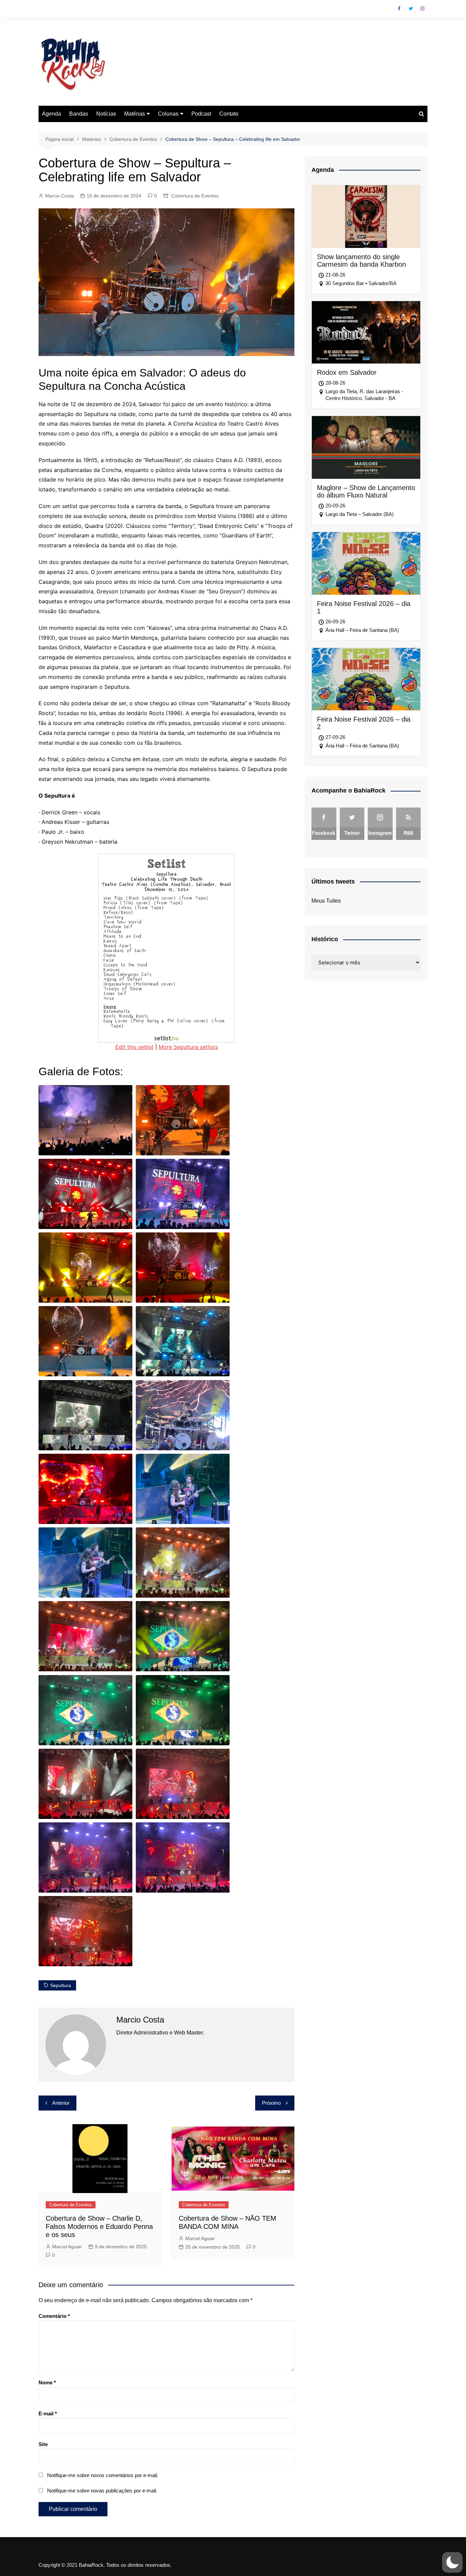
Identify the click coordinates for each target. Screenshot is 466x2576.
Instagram (422, 9)
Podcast (201, 114)
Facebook (399, 9)
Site (43, 2444)
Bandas (79, 114)
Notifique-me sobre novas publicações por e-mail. (102, 2491)
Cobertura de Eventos (195, 196)
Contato (229, 114)
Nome (47, 2382)
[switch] (452, 2562)
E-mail (48, 2414)
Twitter (411, 9)
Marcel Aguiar (67, 2247)
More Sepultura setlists (188, 1047)
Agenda (52, 114)
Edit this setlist (134, 1047)
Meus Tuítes (326, 901)
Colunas (168, 114)
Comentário (54, 2316)
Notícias (106, 114)
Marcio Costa (59, 196)
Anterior (61, 2103)
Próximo (271, 2103)
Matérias (135, 114)
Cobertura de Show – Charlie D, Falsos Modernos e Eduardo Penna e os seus (99, 2226)
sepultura (61, 1985)
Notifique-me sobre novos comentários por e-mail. (103, 2475)
